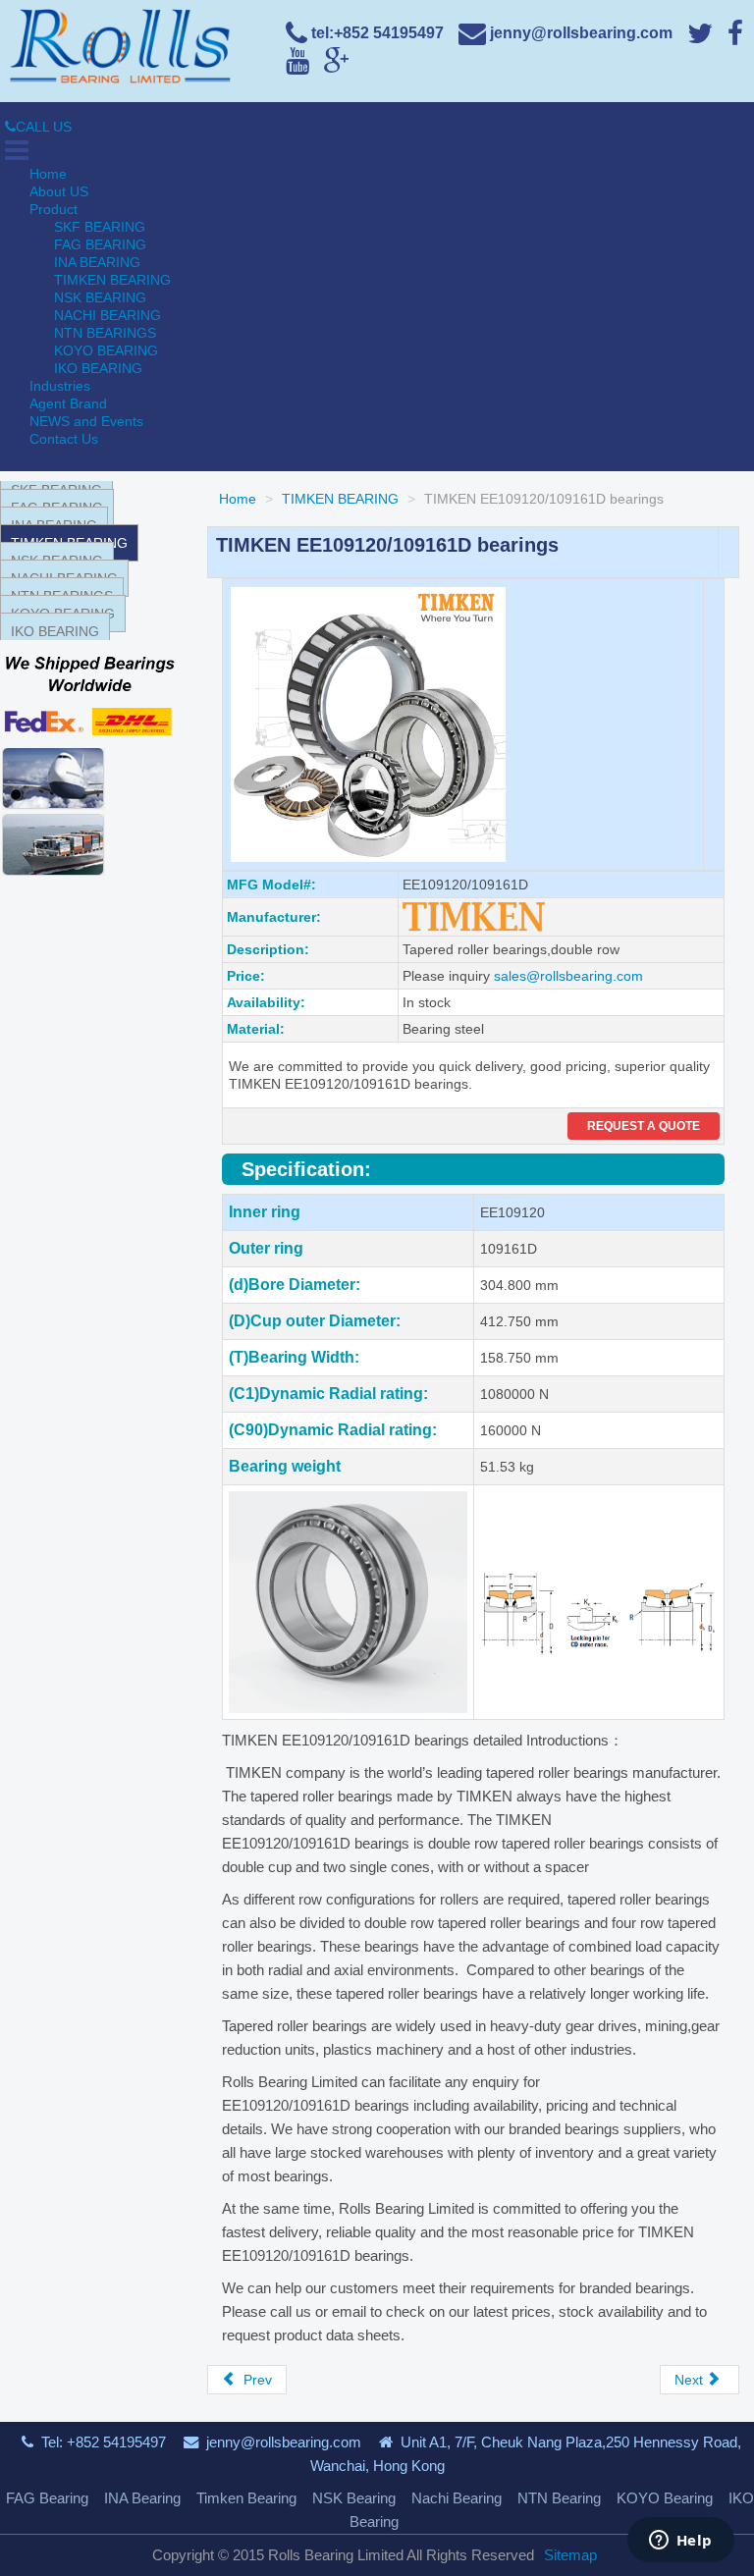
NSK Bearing (354, 2498)
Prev (256, 2380)
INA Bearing (142, 2498)
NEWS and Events (86, 421)
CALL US (44, 127)
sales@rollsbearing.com (568, 976)
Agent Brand (68, 403)
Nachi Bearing (457, 2498)
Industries (60, 386)
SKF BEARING (100, 227)
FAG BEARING (100, 244)
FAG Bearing (47, 2498)
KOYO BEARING (106, 350)
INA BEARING (97, 262)
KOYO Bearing (665, 2498)
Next (691, 2380)
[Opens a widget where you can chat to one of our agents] (680, 2542)
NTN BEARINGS (105, 333)
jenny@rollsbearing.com (284, 2442)
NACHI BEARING (108, 315)
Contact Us (64, 439)
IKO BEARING (98, 368)
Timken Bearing (246, 2498)
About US (59, 191)
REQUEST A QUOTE (644, 1126)
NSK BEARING (100, 297)
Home (48, 174)
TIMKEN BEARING (112, 280)
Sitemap (570, 2555)
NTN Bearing (559, 2498)
